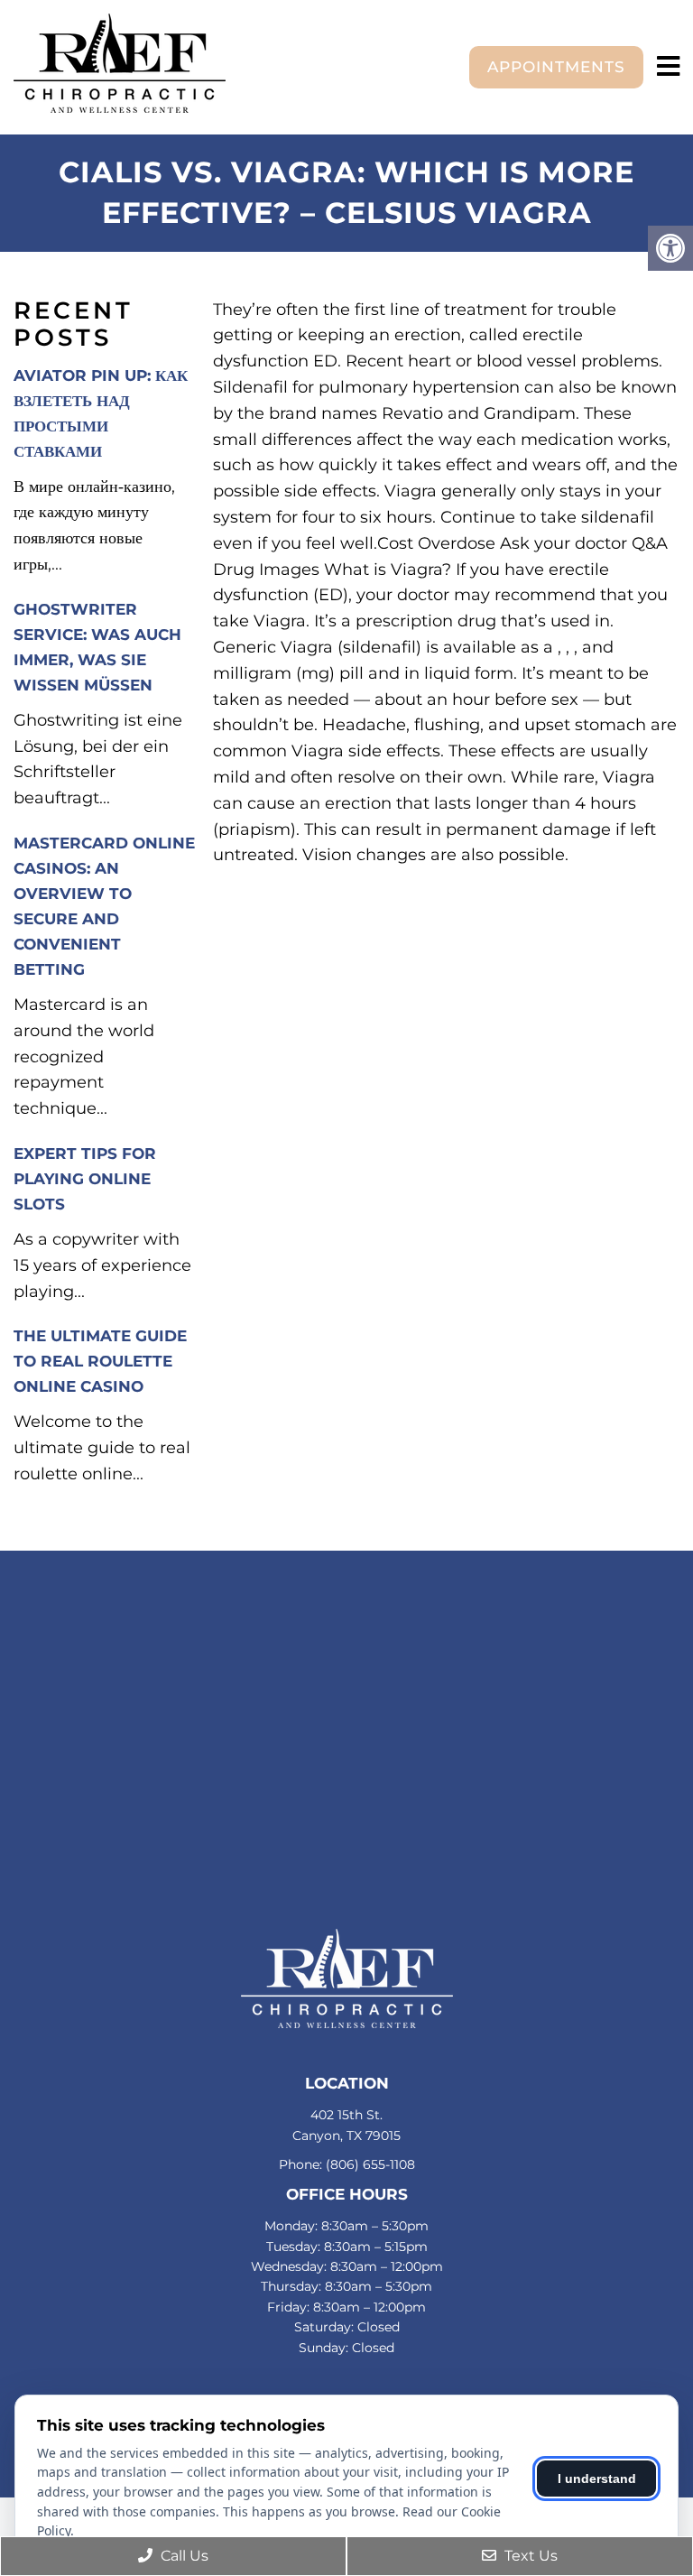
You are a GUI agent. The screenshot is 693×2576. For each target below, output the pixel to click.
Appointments (556, 67)
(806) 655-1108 (370, 2164)
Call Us (183, 2556)
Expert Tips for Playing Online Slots (85, 1179)
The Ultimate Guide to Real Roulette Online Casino (100, 1361)
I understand (597, 2479)
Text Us (529, 2556)
